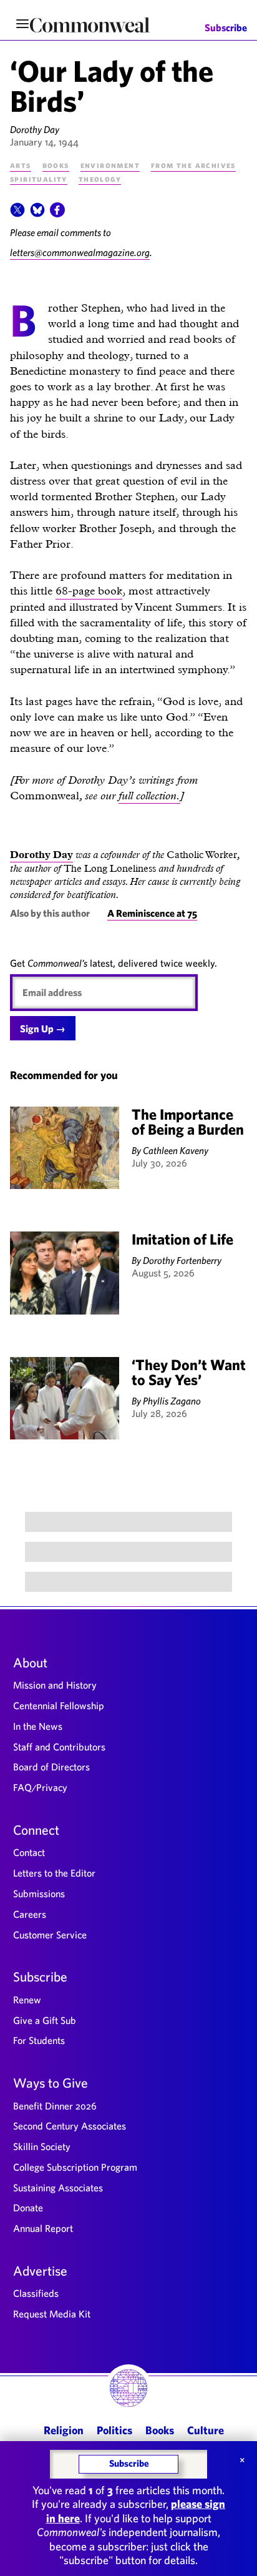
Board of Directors (51, 1767)
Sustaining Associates (58, 2188)
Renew (27, 2000)
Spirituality (39, 179)
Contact (29, 1852)
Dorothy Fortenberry (182, 1260)
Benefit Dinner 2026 (55, 2106)
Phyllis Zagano (172, 1401)
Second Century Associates (70, 2126)
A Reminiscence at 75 (152, 913)
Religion (64, 2430)
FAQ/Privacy (40, 1787)
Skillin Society (42, 2146)
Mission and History (55, 1685)
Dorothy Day (35, 129)
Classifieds (36, 2293)
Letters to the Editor (54, 1873)
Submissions (39, 1893)
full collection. (149, 795)
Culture (206, 2430)
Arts (21, 165)
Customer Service (50, 1935)
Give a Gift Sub (45, 2020)
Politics (114, 2430)
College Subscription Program (75, 2167)
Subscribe (226, 28)
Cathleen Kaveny (176, 1150)
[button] (17, 214)
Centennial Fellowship (59, 1705)
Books (56, 165)
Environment (110, 165)
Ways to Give (51, 2083)
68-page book (89, 590)
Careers (30, 1914)
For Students (39, 2040)
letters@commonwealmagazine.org (80, 252)
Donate (28, 2208)
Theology (100, 179)
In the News (38, 1726)
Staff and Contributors (59, 1747)
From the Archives (193, 165)
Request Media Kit (52, 2314)
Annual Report (43, 2228)
